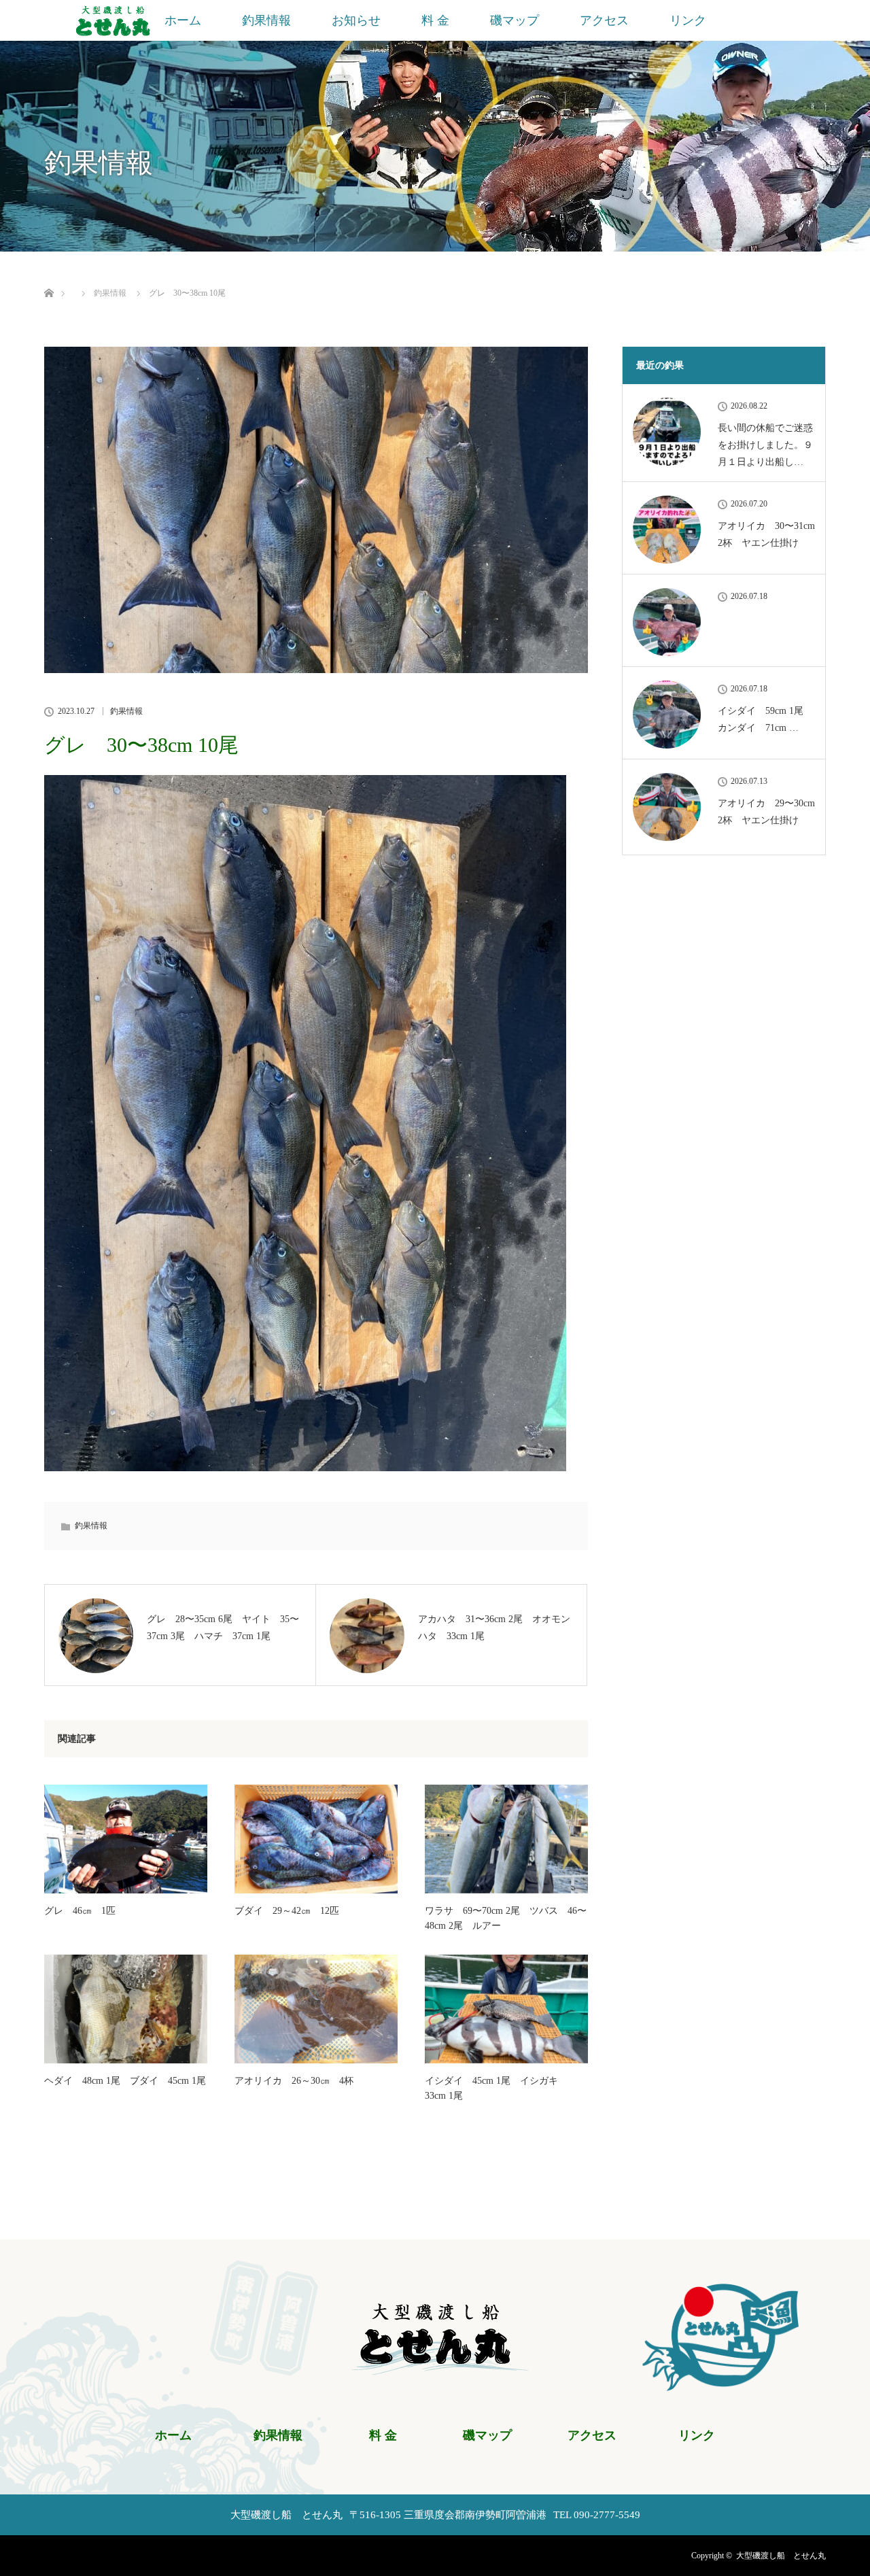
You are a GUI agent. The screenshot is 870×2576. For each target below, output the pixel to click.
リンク (688, 20)
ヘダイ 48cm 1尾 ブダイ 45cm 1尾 (125, 2081)
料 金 (435, 20)
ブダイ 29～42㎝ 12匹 (287, 1911)
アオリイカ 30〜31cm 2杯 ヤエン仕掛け (766, 534)
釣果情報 (266, 20)
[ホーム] (49, 277)
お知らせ (356, 20)
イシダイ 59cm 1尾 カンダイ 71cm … (765, 719)
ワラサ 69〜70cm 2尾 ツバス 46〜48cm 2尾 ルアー (506, 1918)
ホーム (183, 20)
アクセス (604, 20)
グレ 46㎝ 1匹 (80, 1911)
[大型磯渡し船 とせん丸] (435, 2367)
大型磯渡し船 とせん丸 (781, 2556)
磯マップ (515, 20)
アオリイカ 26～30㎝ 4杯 (294, 2081)
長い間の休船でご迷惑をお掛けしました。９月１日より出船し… (765, 445)
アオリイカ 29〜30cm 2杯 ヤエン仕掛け (766, 812)
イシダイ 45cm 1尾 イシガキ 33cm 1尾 (496, 2088)
